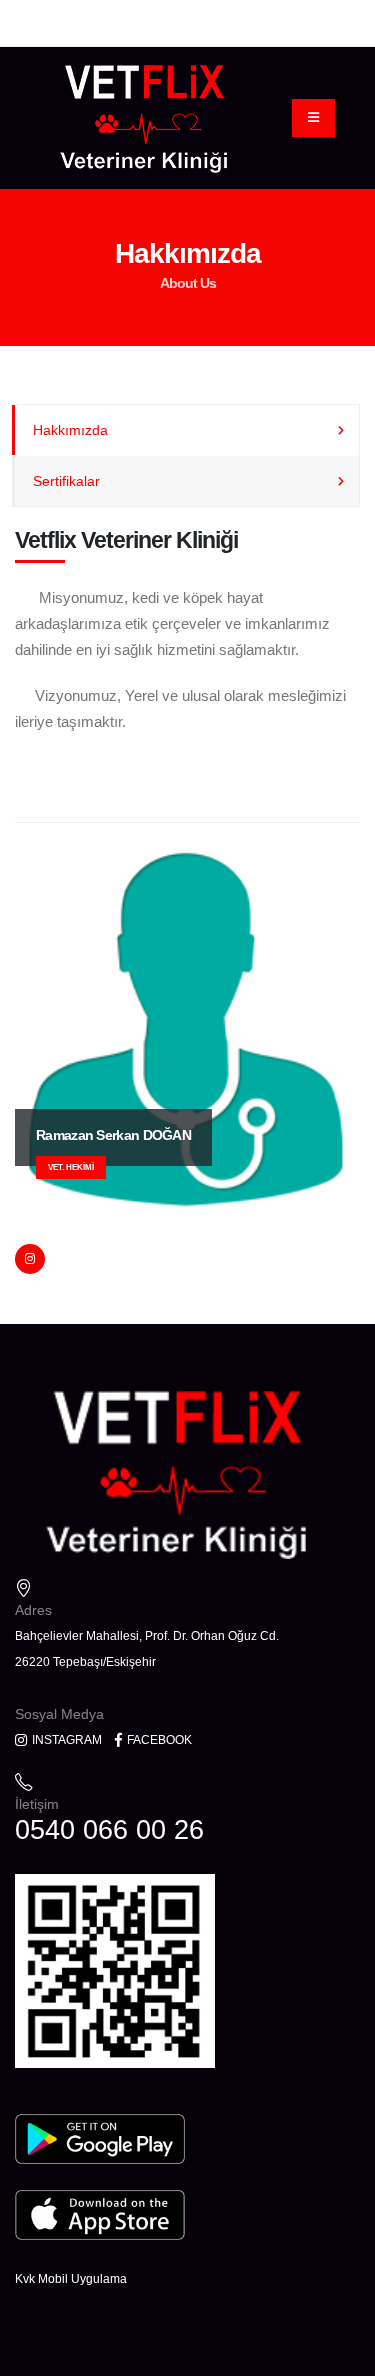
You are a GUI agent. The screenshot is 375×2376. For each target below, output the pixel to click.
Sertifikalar (66, 481)
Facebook (158, 1740)
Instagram (65, 1740)
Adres (33, 1610)
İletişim (37, 1804)
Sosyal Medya (59, 1714)
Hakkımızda (70, 430)
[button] (326, 760)
